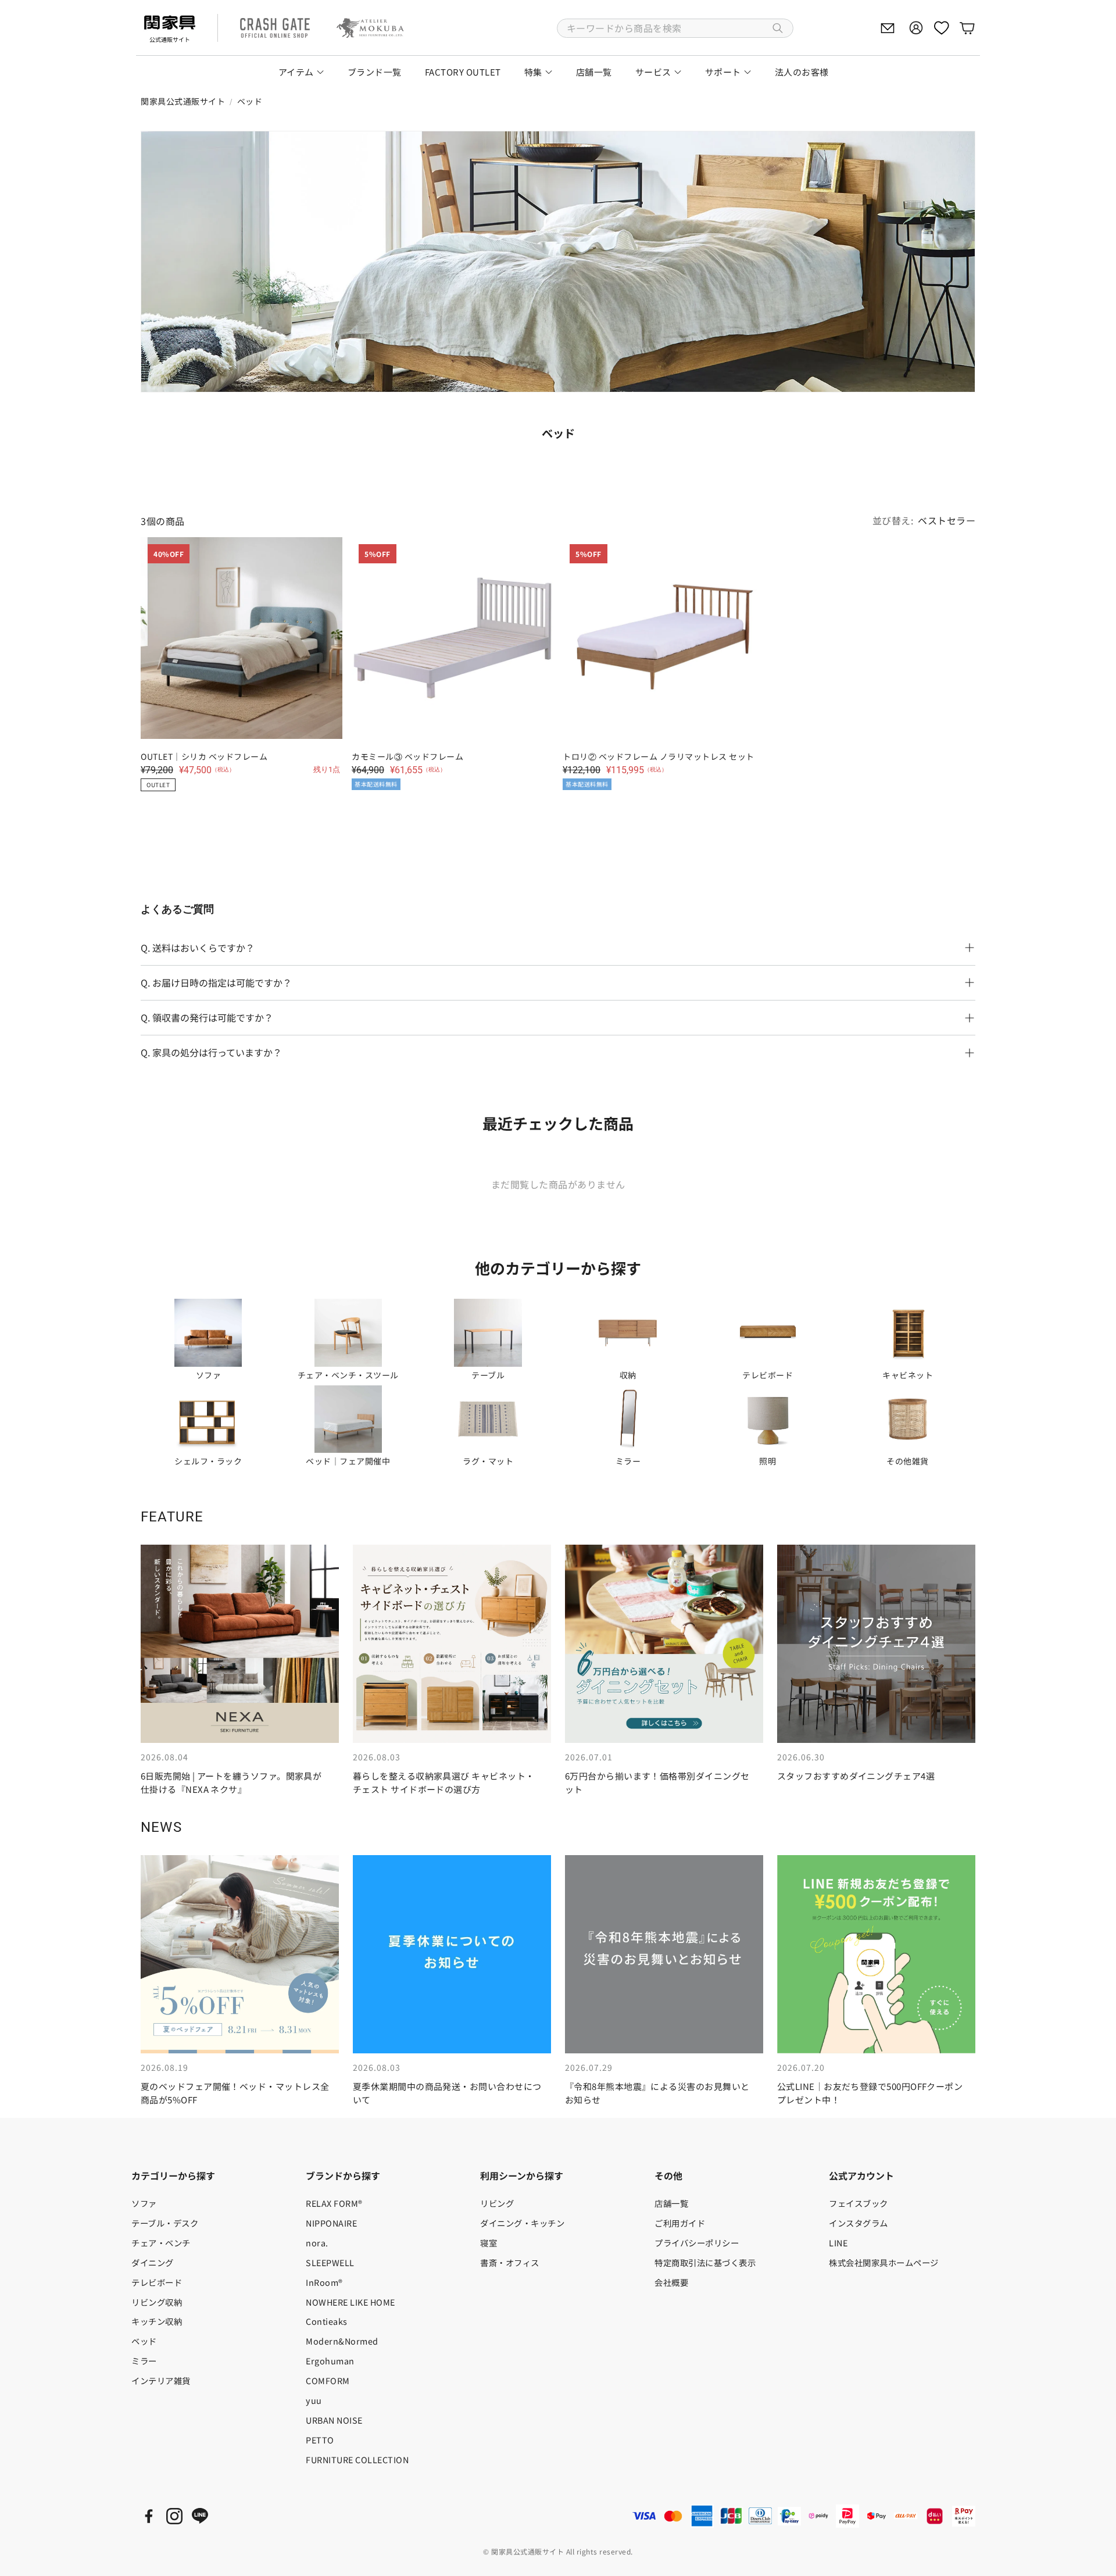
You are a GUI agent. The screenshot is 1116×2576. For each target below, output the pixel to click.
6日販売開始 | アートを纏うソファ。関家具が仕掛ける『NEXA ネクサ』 (231, 1782)
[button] (675, 28)
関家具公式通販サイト (183, 101)
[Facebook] (149, 2516)
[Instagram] (174, 2516)
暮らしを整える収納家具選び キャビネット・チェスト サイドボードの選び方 (443, 1782)
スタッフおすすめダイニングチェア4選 (856, 1776)
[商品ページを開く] (208, 1332)
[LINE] (200, 2516)
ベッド (250, 101)
